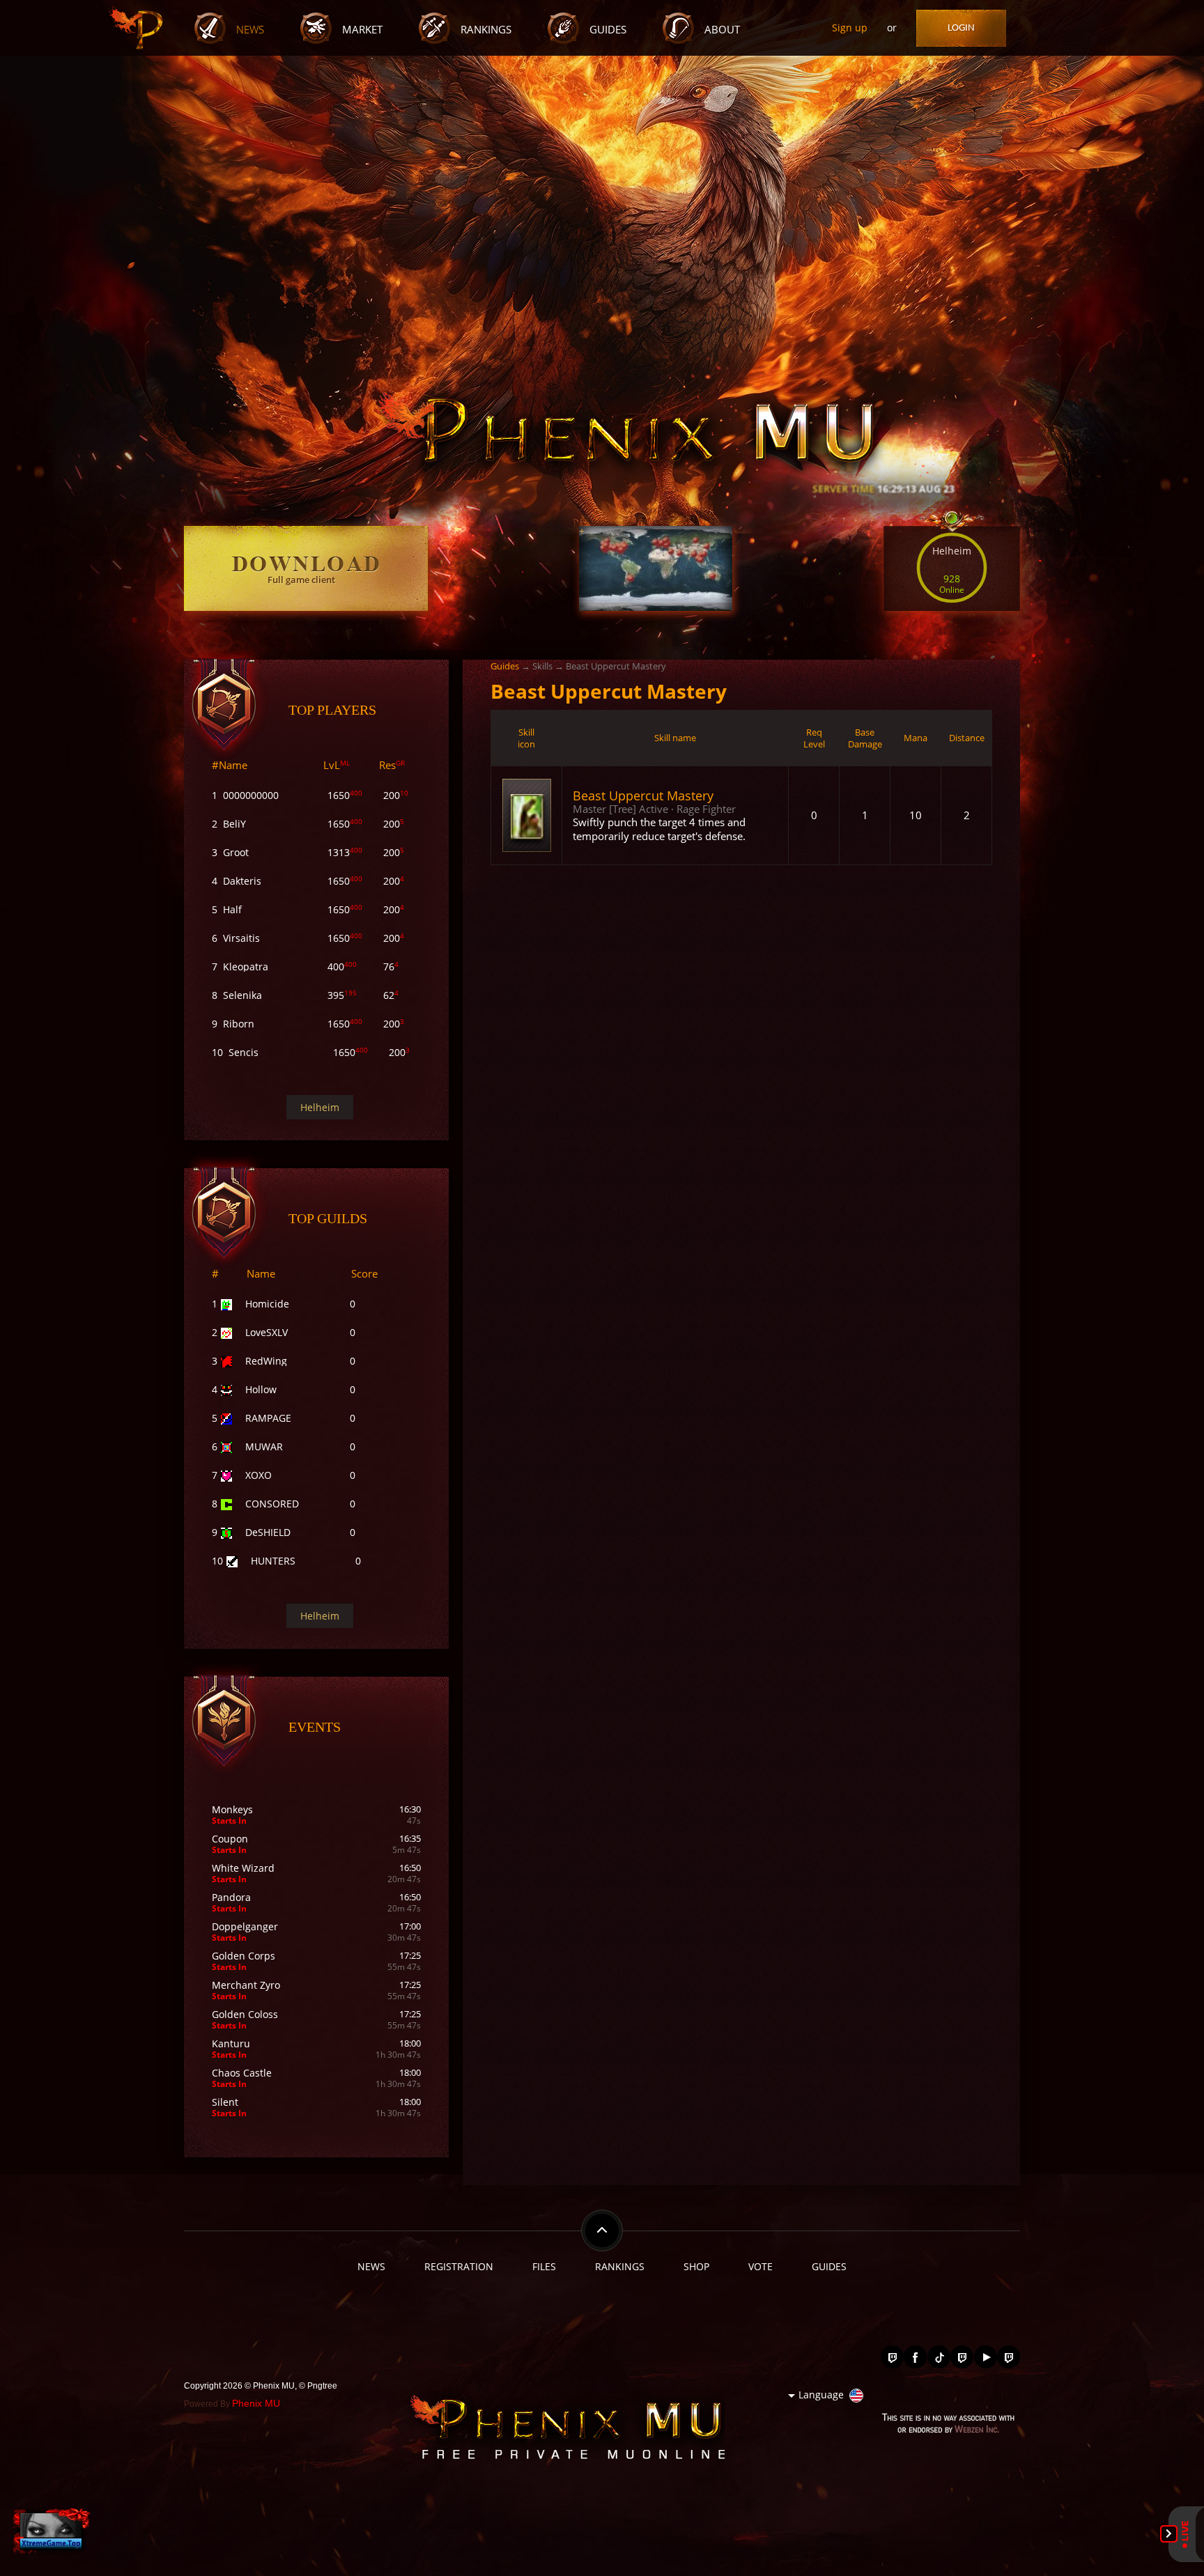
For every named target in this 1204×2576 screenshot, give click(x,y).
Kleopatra (246, 967)
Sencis (244, 1052)
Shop (696, 2266)
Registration (459, 2266)
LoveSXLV (267, 1332)
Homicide (267, 1304)
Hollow (261, 1389)
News (250, 30)
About (722, 30)
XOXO (258, 1475)
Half (232, 909)
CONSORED (272, 1504)
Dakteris (242, 881)
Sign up (850, 28)
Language (821, 2395)
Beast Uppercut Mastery (643, 795)
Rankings (486, 30)
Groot (236, 852)
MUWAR (264, 1446)
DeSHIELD (268, 1532)
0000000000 (251, 795)
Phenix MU (256, 2403)
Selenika (242, 995)
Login (961, 28)
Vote (761, 2266)
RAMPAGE (268, 1418)
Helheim (320, 1107)
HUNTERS (273, 1561)
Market (362, 30)
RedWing (266, 1361)
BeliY (234, 824)
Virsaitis (241, 938)
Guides (608, 30)
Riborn (239, 1024)
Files (544, 2266)
